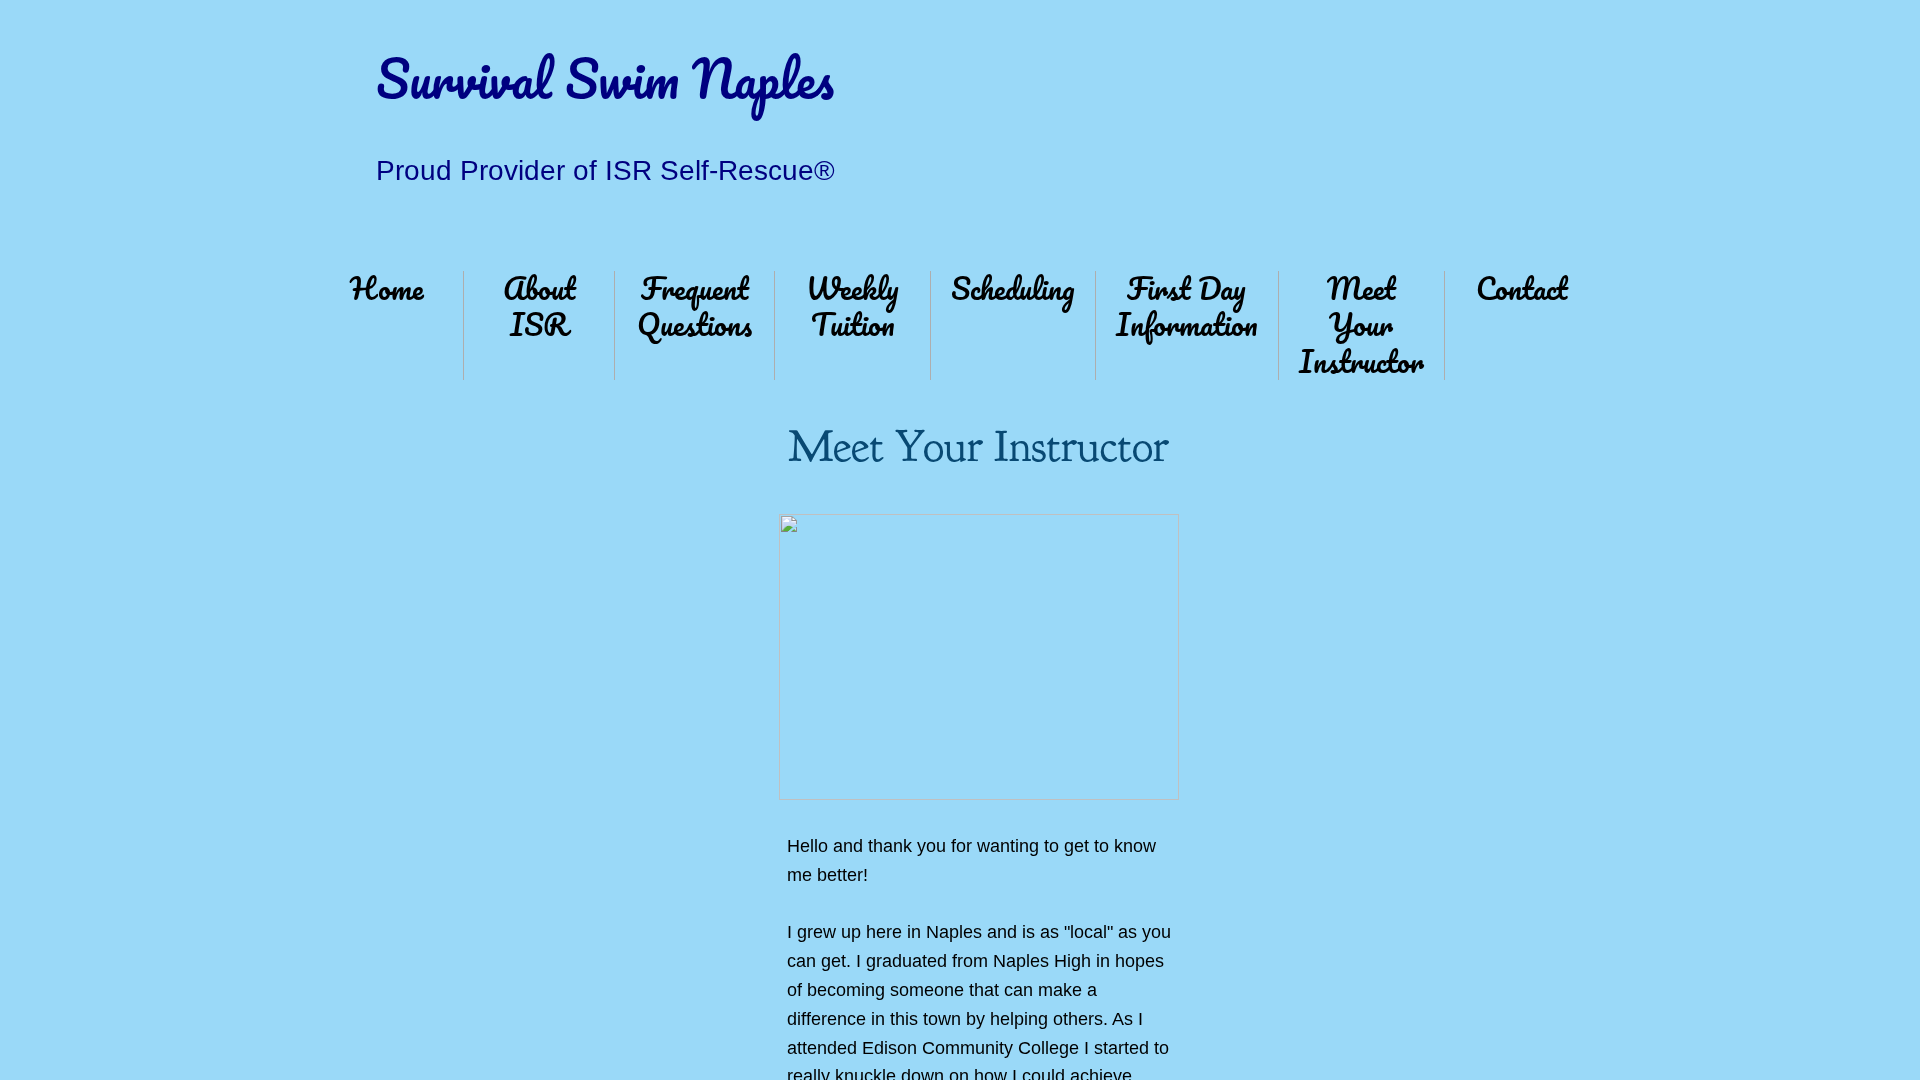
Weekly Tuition (852, 306)
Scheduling (1013, 288)
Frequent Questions (694, 306)
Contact (1522, 288)
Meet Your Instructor (1361, 325)
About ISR (539, 306)
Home (387, 288)
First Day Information (1187, 306)
